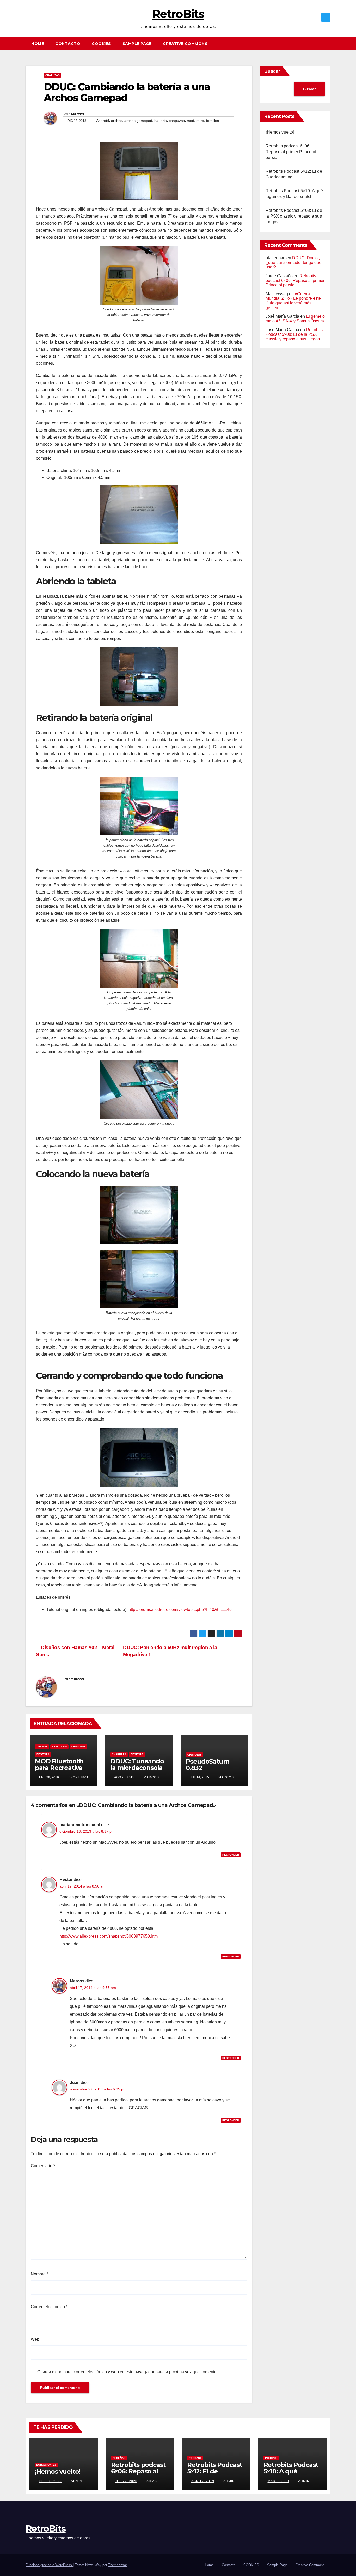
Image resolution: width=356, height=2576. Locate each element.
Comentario (43, 2166)
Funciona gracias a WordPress (49, 2565)
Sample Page (137, 44)
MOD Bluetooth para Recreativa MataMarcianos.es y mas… (63, 1771)
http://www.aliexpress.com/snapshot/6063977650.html (109, 1936)
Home (38, 44)
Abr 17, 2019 (203, 2481)
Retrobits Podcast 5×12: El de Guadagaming (215, 2471)
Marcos (78, 114)
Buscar (272, 71)
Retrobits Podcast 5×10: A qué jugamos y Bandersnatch (291, 2475)
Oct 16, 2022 (50, 2481)
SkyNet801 (78, 1777)
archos (117, 121)
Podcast (195, 2458)
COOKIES (101, 44)
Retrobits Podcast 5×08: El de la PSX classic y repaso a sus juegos (294, 216)
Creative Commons (185, 44)
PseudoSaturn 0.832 (208, 1765)
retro (200, 121)
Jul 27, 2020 (126, 2481)
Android (103, 121)
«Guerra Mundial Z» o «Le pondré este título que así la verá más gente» (293, 301)
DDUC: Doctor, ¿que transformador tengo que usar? (293, 262)
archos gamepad (138, 121)
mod (191, 121)
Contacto (68, 44)
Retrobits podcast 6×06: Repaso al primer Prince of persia (291, 152)
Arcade (42, 1747)
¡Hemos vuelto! (280, 132)
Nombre (39, 2274)
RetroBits (178, 14)
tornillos (213, 121)
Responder (231, 1855)
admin (76, 2481)
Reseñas (43, 1754)
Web (35, 2339)
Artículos (59, 1747)
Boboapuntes (46, 2465)
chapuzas (177, 121)
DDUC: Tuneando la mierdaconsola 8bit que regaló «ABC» (137, 1771)
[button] (329, 43)
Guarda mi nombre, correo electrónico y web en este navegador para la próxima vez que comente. (127, 2372)
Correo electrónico (49, 2307)
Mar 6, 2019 (278, 2481)
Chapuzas (53, 75)
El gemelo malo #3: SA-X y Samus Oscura (295, 319)
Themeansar (117, 2565)
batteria (161, 121)
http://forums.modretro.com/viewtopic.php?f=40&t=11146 (180, 1610)
